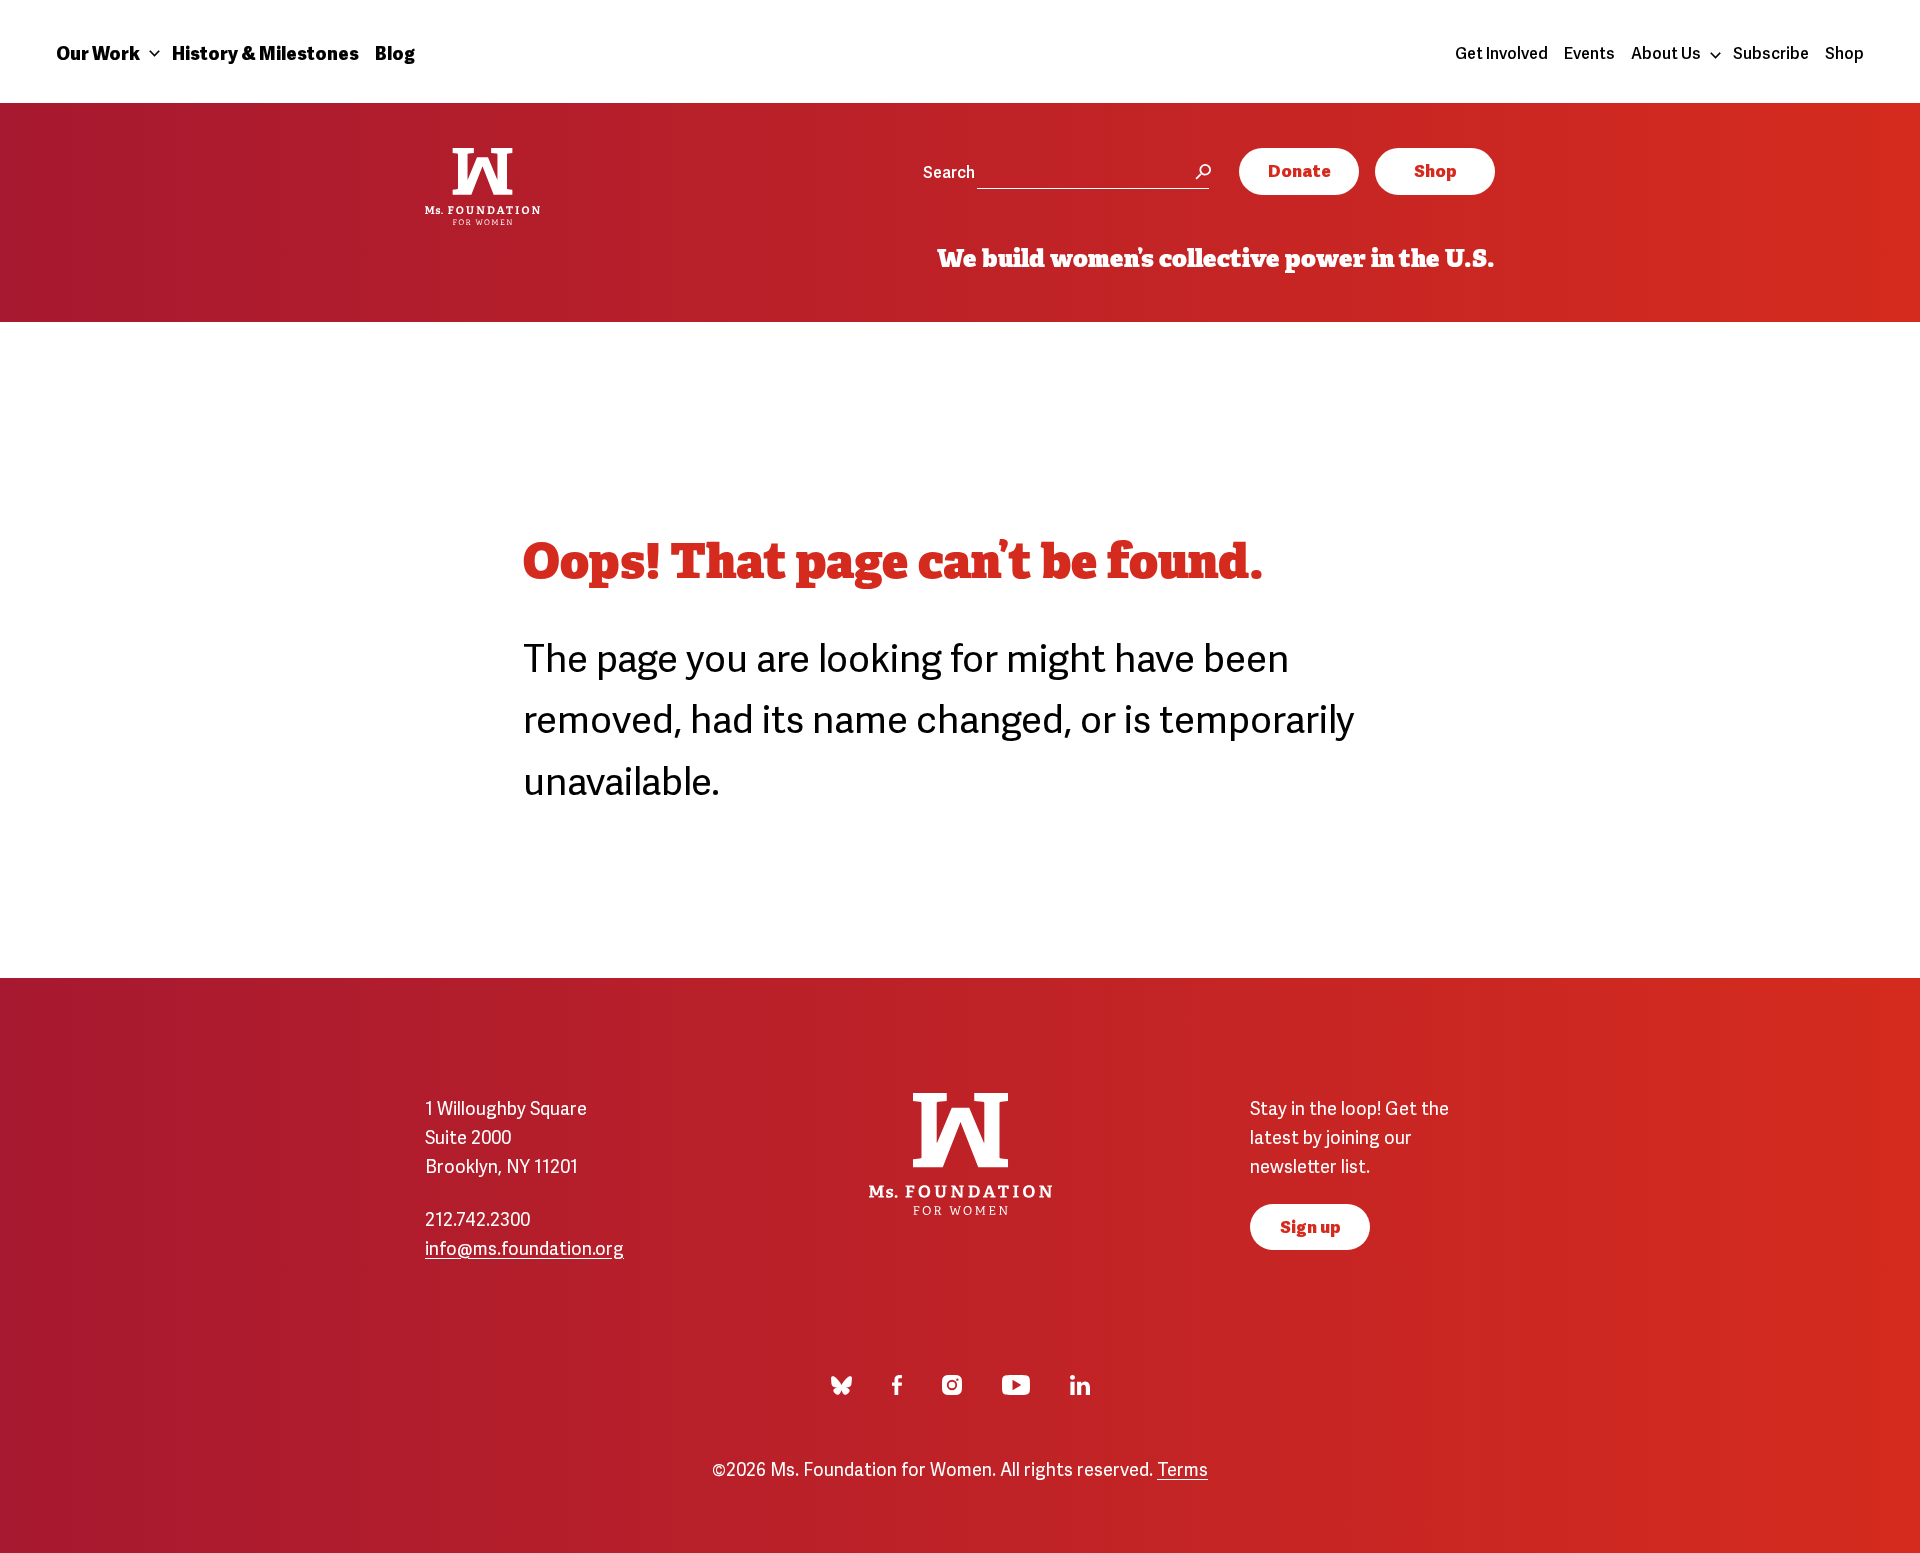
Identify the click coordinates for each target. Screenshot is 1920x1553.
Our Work (98, 51)
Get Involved (1501, 52)
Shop (1844, 52)
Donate (1299, 169)
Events (1589, 52)
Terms (1182, 1467)
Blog (395, 51)
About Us (1666, 52)
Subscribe (1771, 52)
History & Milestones (265, 51)
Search (949, 171)
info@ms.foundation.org (524, 1246)
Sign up (1310, 1225)
